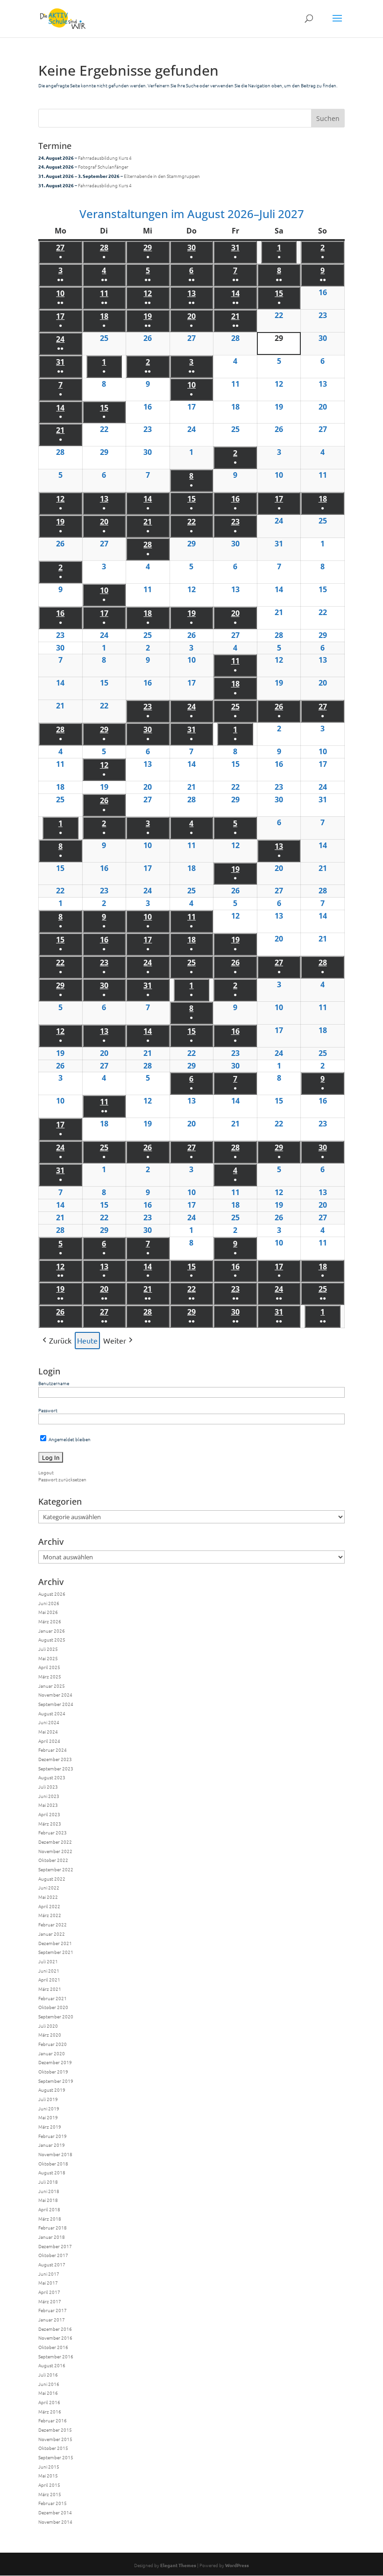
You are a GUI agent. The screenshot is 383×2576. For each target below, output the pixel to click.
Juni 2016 (49, 2384)
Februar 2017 (53, 2310)
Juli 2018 (48, 2182)
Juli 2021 (48, 1961)
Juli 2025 (48, 1649)
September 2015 (56, 2457)
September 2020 (56, 2016)
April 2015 (49, 2485)
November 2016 (55, 2338)
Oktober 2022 (53, 1860)
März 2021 (50, 1989)
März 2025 (50, 1676)
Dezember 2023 (55, 1759)
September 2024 (56, 1704)
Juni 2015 (49, 2466)
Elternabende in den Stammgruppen (162, 176)
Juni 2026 (49, 1603)
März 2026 (50, 1621)
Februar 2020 (53, 2044)
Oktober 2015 (53, 2448)
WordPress (237, 2565)
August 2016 (52, 2365)
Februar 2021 (53, 1998)
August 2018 (52, 2172)
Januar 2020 (52, 2053)
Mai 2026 (48, 1612)
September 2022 (56, 1869)
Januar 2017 (52, 2319)
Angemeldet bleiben (69, 1439)
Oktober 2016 (53, 2347)
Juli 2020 (48, 2026)
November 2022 (55, 1851)
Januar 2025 (52, 1686)
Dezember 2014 (55, 2512)
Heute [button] (87, 1340)
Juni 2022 (49, 1887)
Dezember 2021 (55, 1943)
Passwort (48, 1410)
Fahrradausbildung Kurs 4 (105, 158)
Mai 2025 (48, 1658)
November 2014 (55, 2522)
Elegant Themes (178, 2565)
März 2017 (50, 2301)
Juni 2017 (49, 2274)
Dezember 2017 (55, 2246)
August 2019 (52, 2090)
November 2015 (55, 2439)
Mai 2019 (48, 2117)
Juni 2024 (49, 1722)
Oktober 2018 (53, 2163)
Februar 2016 (53, 2420)
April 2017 (49, 2292)
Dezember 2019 (55, 2062)
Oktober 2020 (53, 2007)
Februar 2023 (53, 1832)
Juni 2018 (49, 2191)
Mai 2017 (48, 2282)
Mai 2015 (48, 2475)
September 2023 (56, 1768)
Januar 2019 (52, 2145)
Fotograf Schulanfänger (103, 166)
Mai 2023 (48, 1805)
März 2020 (50, 2035)
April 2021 (49, 1979)
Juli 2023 (48, 1787)
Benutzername (54, 1383)
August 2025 (52, 1639)
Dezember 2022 (55, 1842)
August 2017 (52, 2264)
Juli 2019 (48, 2099)
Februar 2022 (53, 1924)
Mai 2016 (48, 2393)
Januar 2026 (52, 1631)
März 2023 (50, 1823)
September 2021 (56, 1952)
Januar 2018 (52, 2237)
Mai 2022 (48, 1897)
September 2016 (56, 2356)
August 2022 (52, 1879)
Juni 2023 (49, 1796)
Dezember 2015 (55, 2430)
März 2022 (50, 1915)
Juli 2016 (48, 2374)
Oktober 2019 (53, 2071)
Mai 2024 (48, 1731)
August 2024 (52, 1713)
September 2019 (56, 2081)
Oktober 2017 (53, 2255)
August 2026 (52, 1594)
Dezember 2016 (55, 2329)
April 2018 (49, 2209)
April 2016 (49, 2402)
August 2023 (52, 1777)
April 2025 (49, 1667)
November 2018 (55, 2154)
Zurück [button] (60, 1340)
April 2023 (49, 1814)
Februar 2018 (53, 2227)
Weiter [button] (115, 1340)
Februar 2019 (53, 2136)
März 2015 (50, 2494)
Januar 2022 (52, 1934)
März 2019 (50, 2127)
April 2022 (49, 1906)
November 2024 (55, 1695)
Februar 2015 (53, 2503)
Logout (46, 1472)
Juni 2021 (49, 1971)
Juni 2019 (49, 2108)
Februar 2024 (53, 1750)
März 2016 (50, 2411)
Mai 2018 (48, 2200)
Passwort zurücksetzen (62, 1479)
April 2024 (49, 1741)
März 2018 (50, 2219)
